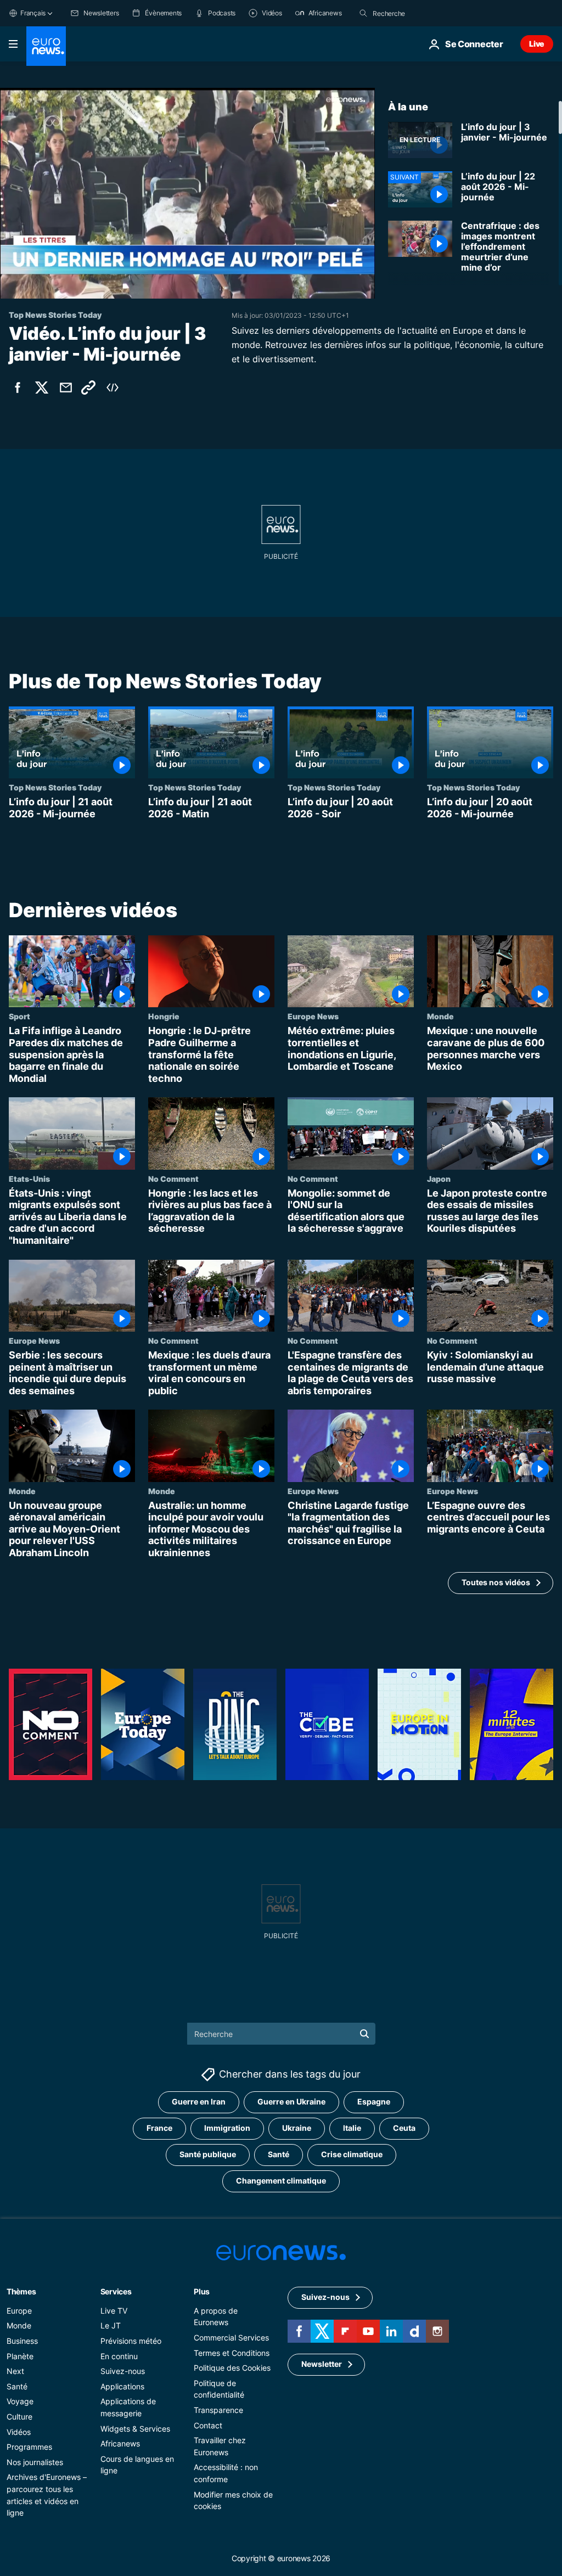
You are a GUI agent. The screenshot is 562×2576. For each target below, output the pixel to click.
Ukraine (297, 2128)
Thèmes (21, 2291)
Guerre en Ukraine (291, 2101)
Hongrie (164, 1017)
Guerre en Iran (199, 2101)
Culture (19, 2417)
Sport (19, 1017)
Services (116, 2291)
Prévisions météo (131, 2341)
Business (22, 2341)
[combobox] (419, 13)
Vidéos (19, 2431)
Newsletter (322, 2364)
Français (33, 13)
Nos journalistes (35, 2462)
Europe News (313, 1017)
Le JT (111, 2325)
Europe (19, 2310)
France (159, 2128)
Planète (20, 2356)
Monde (440, 1017)
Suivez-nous (123, 2371)
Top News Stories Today (55, 787)
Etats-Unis (29, 1178)
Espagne (374, 2101)
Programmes (29, 2447)
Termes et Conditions (232, 2352)
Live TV (114, 2310)
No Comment (173, 1178)
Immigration (227, 2128)
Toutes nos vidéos (496, 1583)
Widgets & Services (135, 2428)
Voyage (20, 2401)
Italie (352, 2128)
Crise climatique (352, 2154)
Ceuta (404, 2128)
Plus (202, 2291)
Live (537, 44)
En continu (119, 2356)
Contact (208, 2425)
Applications (122, 2386)
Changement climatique (281, 2181)
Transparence (218, 2410)
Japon (439, 1178)
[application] (187, 193)
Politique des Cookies (232, 2368)
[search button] (363, 13)
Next (15, 2371)
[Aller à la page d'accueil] (46, 46)
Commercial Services (231, 2338)
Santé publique (208, 2154)
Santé (279, 2154)
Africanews (120, 2443)
